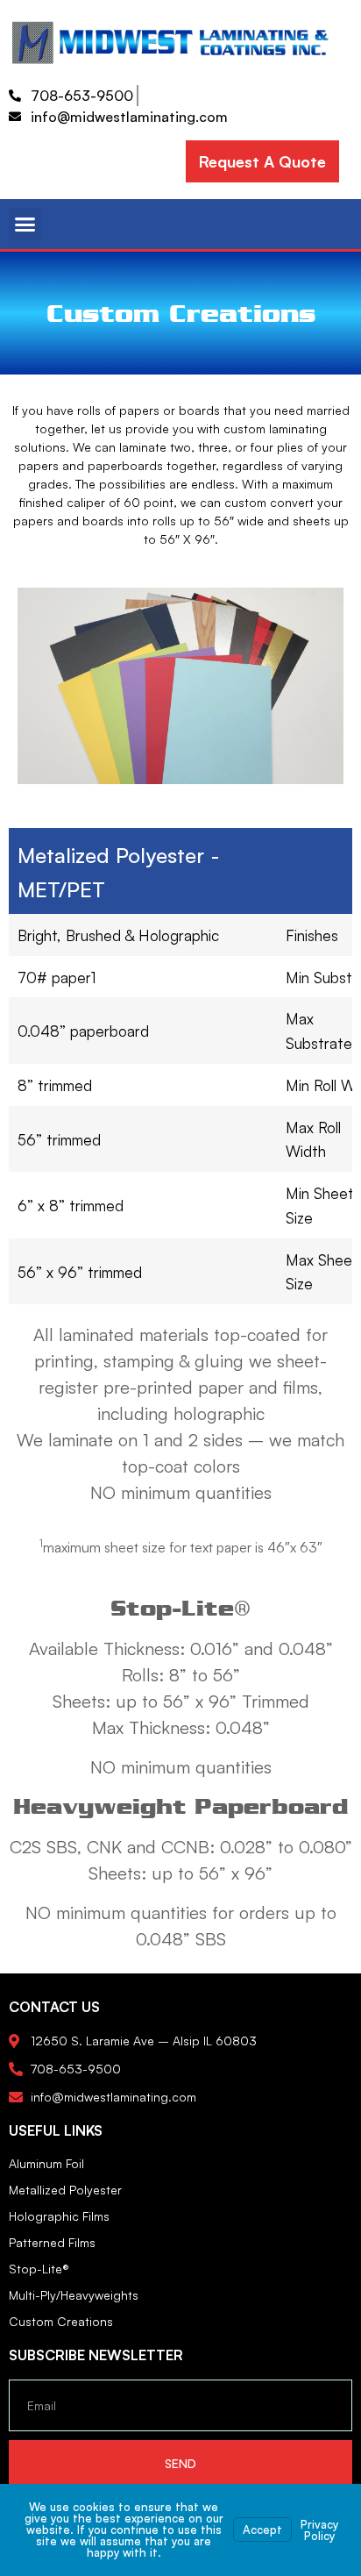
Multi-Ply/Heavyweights (74, 2295)
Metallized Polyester (65, 2190)
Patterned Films (52, 2242)
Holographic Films (59, 2216)
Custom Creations (61, 2321)
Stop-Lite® (39, 2269)
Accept (262, 2530)
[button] (25, 225)
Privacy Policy (319, 2530)
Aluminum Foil (46, 2163)
